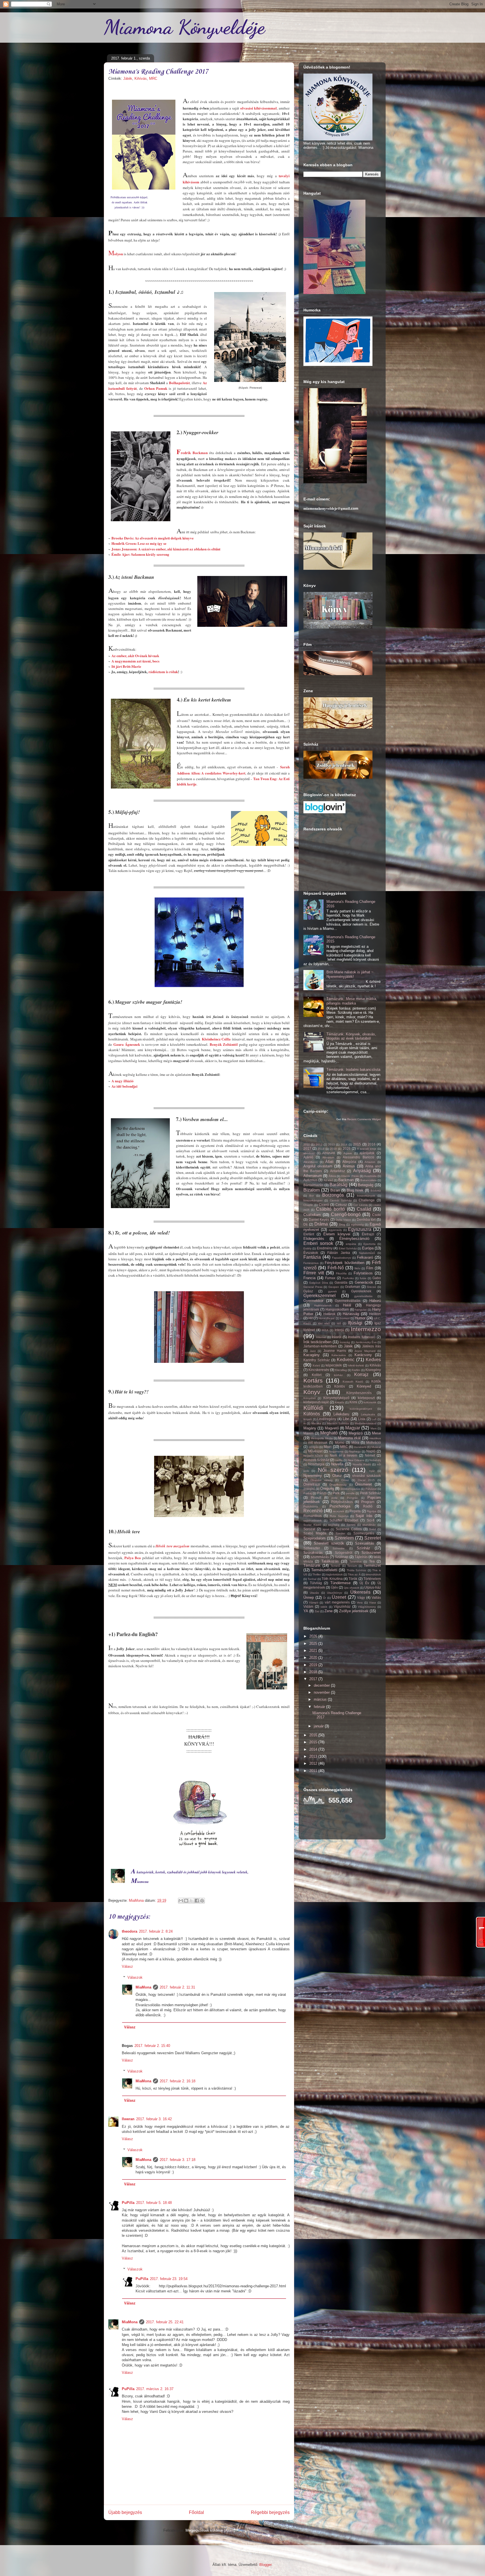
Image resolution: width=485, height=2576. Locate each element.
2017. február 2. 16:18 (178, 2081)
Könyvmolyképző (336, 1398)
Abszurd (329, 1153)
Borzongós (333, 1195)
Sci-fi (371, 1520)
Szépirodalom (314, 1538)
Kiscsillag (341, 1370)
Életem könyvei (337, 1234)
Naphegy (355, 1451)
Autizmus (310, 1180)
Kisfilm (356, 1370)
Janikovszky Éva (366, 1342)
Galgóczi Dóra (318, 1283)
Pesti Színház (370, 1493)
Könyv (312, 1392)
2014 (344, 1144)
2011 (307, 1144)
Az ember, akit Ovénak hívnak (135, 656)
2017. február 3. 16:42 (154, 2119)
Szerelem (344, 1538)
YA (306, 1611)
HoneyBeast (327, 1318)
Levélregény (327, 1419)
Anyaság (362, 1171)
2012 (319, 1144)
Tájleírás (361, 1557)
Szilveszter (312, 1548)
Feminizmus (311, 1263)
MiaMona (143, 1987)
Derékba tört (366, 1219)
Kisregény (373, 1370)
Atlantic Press (350, 1176)
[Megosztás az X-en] (191, 1901)
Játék (128, 78)
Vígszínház (342, 1606)
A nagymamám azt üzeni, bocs (135, 661)
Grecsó (371, 1287)
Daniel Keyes (319, 1219)
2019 (333, 1149)
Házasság (351, 1314)
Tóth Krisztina (332, 1579)
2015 (357, 1144)
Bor (312, 1196)
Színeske (339, 1548)
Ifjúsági (355, 1323)
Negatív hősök (313, 1456)
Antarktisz (338, 1171)
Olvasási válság (322, 1480)
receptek (338, 1511)
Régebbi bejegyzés (270, 2512)
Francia (309, 1278)
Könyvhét (310, 1398)
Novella (337, 1464)
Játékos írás (371, 1346)
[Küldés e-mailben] (181, 1901)
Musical (376, 1447)
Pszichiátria (311, 1506)
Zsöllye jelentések (354, 1611)
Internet (321, 1337)
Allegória (349, 1162)
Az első (328, 1180)
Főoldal (196, 2512)
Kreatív (339, 1402)
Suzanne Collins (349, 1529)
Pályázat (371, 1489)
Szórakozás (313, 1553)
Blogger (265, 2565)
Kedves (373, 1360)
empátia (351, 1244)
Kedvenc (346, 1360)
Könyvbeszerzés (359, 1393)
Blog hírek (355, 1190)
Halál (347, 1305)
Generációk (364, 1282)
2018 (321, 1149)
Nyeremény (313, 1476)
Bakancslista (369, 1180)
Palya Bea (133, 1558)
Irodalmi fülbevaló (362, 1337)
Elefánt (309, 1234)
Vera (360, 1603)
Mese (376, 1433)
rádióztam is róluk (163, 672)
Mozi (328, 1447)
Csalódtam (312, 1215)
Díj (306, 1224)
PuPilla (128, 2203)
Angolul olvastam (318, 1166)
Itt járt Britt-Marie (126, 666)
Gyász (308, 1291)
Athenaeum (313, 1176)
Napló (371, 1451)
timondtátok (373, 1574)
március (321, 1699)
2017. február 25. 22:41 (165, 2322)
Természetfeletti (324, 1570)
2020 (314, 1658)
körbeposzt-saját (316, 1402)
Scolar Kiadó (312, 1525)
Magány (310, 1428)
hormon (345, 1318)
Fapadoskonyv (342, 1258)
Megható (329, 1433)
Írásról (337, 1337)
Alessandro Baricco (358, 1157)
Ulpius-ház (373, 1587)
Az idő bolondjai (124, 1086)
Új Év (364, 1583)
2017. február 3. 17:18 (178, 2160)
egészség (357, 1225)
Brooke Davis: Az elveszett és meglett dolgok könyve (153, 538)
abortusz (309, 1153)
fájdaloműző (367, 1253)
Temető (335, 1566)
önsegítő (309, 1489)
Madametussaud (366, 1423)
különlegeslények (361, 1409)
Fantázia (312, 1257)
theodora (130, 1931)
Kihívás (141, 78)
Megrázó (356, 1433)
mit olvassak (318, 1442)
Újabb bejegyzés (125, 2512)
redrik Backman (192, 453)
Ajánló (308, 1157)
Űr (324, 1598)
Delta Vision (344, 1220)
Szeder (340, 1533)
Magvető (332, 1428)
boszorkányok (366, 1196)
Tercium (352, 1566)
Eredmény (325, 1248)
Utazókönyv (335, 1593)
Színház (363, 1548)
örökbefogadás (350, 1489)
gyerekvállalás (363, 1296)
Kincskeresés (319, 1370)
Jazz (313, 1351)
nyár (372, 1471)
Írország (345, 1342)
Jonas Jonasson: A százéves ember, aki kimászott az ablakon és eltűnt (166, 549)
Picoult (316, 1497)
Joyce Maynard (365, 1351)
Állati (329, 1162)
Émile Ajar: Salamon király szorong (140, 554)
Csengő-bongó (346, 1214)
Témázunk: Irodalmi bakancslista (353, 1070)
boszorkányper (313, 1200)
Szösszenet (371, 1553)
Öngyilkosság (338, 1485)
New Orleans (356, 1460)
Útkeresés (360, 1592)
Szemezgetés (364, 1533)
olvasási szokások (367, 1476)
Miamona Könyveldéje (184, 27)
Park (336, 1493)
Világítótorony (367, 1607)
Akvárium (328, 1157)
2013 (331, 1144)
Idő (339, 1323)
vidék (324, 1607)
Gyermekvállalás (348, 1301)
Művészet (315, 1451)
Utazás (314, 1593)
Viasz (373, 1603)
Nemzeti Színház (316, 1460)
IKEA (325, 1330)
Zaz (317, 1611)
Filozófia (341, 1273)
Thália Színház (357, 1570)
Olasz (337, 1476)
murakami (360, 1447)
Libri (346, 1419)
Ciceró (324, 1205)
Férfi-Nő (336, 1268)
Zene (329, 1611)
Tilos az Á (354, 1574)
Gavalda (341, 1282)
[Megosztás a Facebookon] (197, 1901)
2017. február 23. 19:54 (169, 2279)
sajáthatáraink (313, 1521)
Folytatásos (363, 1273)
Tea (372, 1561)
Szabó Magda (315, 1533)
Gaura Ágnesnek (127, 1044)
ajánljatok (367, 1153)
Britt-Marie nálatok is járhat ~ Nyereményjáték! (350, 974)
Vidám (308, 1606)
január (319, 1726)
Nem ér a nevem (344, 1455)
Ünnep (309, 1597)
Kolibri (317, 1375)
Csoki (377, 1215)
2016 (372, 1144)
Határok (329, 1314)
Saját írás (364, 1516)
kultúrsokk (370, 1402)
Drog (342, 1225)
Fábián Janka (338, 1253)
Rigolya (372, 1511)
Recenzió (313, 1511)
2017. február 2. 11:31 (177, 1987)
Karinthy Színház (317, 1360)
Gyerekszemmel (320, 1296)
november (322, 1692)
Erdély (307, 1248)
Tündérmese (340, 1583)
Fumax (330, 1278)
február (320, 1707)
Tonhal (312, 1579)
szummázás (320, 1557)
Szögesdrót (344, 1553)
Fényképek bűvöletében (344, 1263)
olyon (119, 254)
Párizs (322, 1493)
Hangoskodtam (337, 1309)
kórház (338, 1375)
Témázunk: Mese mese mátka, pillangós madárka (352, 1001)
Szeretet (373, 1538)
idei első (324, 1323)
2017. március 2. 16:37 (155, 2389)
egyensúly (335, 1230)
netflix (339, 1460)
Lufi (374, 1419)
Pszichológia (340, 1506)
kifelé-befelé (356, 1366)
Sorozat (309, 1529)
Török (353, 1579)
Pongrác (352, 1498)
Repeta (355, 1511)
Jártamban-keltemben (320, 1346)
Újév (334, 1587)
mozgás (314, 1447)
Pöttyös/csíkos (342, 1502)
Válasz (127, 1966)
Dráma (321, 1224)
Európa (368, 1248)
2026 (347, 1148)
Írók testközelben (317, 1342)
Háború (375, 1301)
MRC (153, 78)
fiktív (357, 1268)
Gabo (377, 1278)
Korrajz (361, 1374)
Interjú (339, 1330)
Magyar (353, 1428)
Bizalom (312, 1190)
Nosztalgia (316, 1464)
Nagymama (336, 1451)
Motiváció (374, 1442)
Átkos (332, 1176)
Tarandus (355, 1562)
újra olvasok (352, 1588)
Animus (349, 1166)
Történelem (372, 1579)
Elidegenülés (314, 1239)
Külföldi (313, 1408)
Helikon (375, 1314)
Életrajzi (368, 1234)
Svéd (372, 1529)
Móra (355, 1442)
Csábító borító (330, 1209)
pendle (350, 1493)
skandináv (369, 1525)
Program (368, 1502)
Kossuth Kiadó (353, 1382)
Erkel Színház (348, 1248)
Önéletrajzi (312, 1484)
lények (308, 1419)
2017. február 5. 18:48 (154, 2203)
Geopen (334, 1287)
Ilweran (128, 2119)
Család (364, 1209)
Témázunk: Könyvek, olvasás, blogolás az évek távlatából (351, 1036)
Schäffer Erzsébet (344, 1520)
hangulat (361, 1310)
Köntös (340, 1386)
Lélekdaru (341, 1414)
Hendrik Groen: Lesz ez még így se (139, 543)
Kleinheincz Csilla (216, 1039)
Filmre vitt (314, 1273)
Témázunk (312, 1565)
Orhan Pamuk (156, 388)
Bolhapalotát (179, 383)
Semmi (351, 1525)
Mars (374, 1428)
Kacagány (312, 1355)
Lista (362, 1419)
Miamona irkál (349, 1438)
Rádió (368, 1506)
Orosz (345, 1480)
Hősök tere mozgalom (172, 1546)
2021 (314, 1651)
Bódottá (376, 1191)
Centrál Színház (341, 1200)
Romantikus (313, 1516)
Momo (340, 1442)
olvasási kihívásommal (259, 108)
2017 (307, 1148)
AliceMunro (311, 1162)
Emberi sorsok (318, 1243)
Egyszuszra (360, 1229)
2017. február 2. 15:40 (152, 2046)
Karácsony (363, 1355)
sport (326, 1529)
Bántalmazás (313, 1185)
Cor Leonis (361, 1205)
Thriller (317, 1574)
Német (370, 1455)
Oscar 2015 (366, 1480)
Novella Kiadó (362, 1464)
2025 (314, 1644)
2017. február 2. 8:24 (156, 1931)
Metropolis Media (322, 1438)
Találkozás (330, 1561)
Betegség (366, 1185)
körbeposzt (366, 1398)
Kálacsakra (339, 1355)
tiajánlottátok (334, 1574)
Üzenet (339, 1597)
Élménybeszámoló (354, 1239)
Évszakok (311, 1253)
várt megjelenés (337, 1602)
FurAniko (348, 1278)
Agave (348, 1153)
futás (363, 1278)
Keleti (316, 1366)
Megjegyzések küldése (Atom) (210, 2530)
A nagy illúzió (123, 1081)
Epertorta (370, 1244)
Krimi (353, 1402)
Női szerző (333, 1470)
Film (370, 1268)
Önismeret (363, 1484)
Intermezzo (366, 1329)
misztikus (375, 1438)
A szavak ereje (367, 1149)
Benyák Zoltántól (224, 1044)
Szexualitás (365, 1543)
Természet (372, 1565)
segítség (334, 1525)
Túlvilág (316, 1583)
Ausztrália (370, 1176)
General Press (313, 1287)
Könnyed (364, 1386)
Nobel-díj (375, 1460)
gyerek (332, 1291)
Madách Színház (338, 1423)
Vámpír (314, 1603)
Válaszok (135, 1977)
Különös (312, 1414)
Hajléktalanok (323, 1305)
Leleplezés (368, 1414)
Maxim (308, 1433)
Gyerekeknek (361, 1291)
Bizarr (335, 1190)
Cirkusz (341, 1205)
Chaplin (308, 1205)
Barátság (338, 1185)
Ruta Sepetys (339, 1516)
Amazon (370, 1162)
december (322, 1685)
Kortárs (313, 1380)
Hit (311, 1318)
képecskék (334, 1365)
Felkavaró (365, 1257)
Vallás (376, 1597)
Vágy (361, 1597)
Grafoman (353, 1287)
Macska (316, 1423)
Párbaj (308, 1493)
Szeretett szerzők (329, 1543)
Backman (346, 1180)
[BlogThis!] (186, 1901)
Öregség (327, 1489)
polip (335, 1498)
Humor (360, 1318)
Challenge (367, 1200)
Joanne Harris (335, 1351)
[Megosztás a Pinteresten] (202, 1901)
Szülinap (342, 1557)
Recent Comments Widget (364, 1119)
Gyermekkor (313, 1301)
